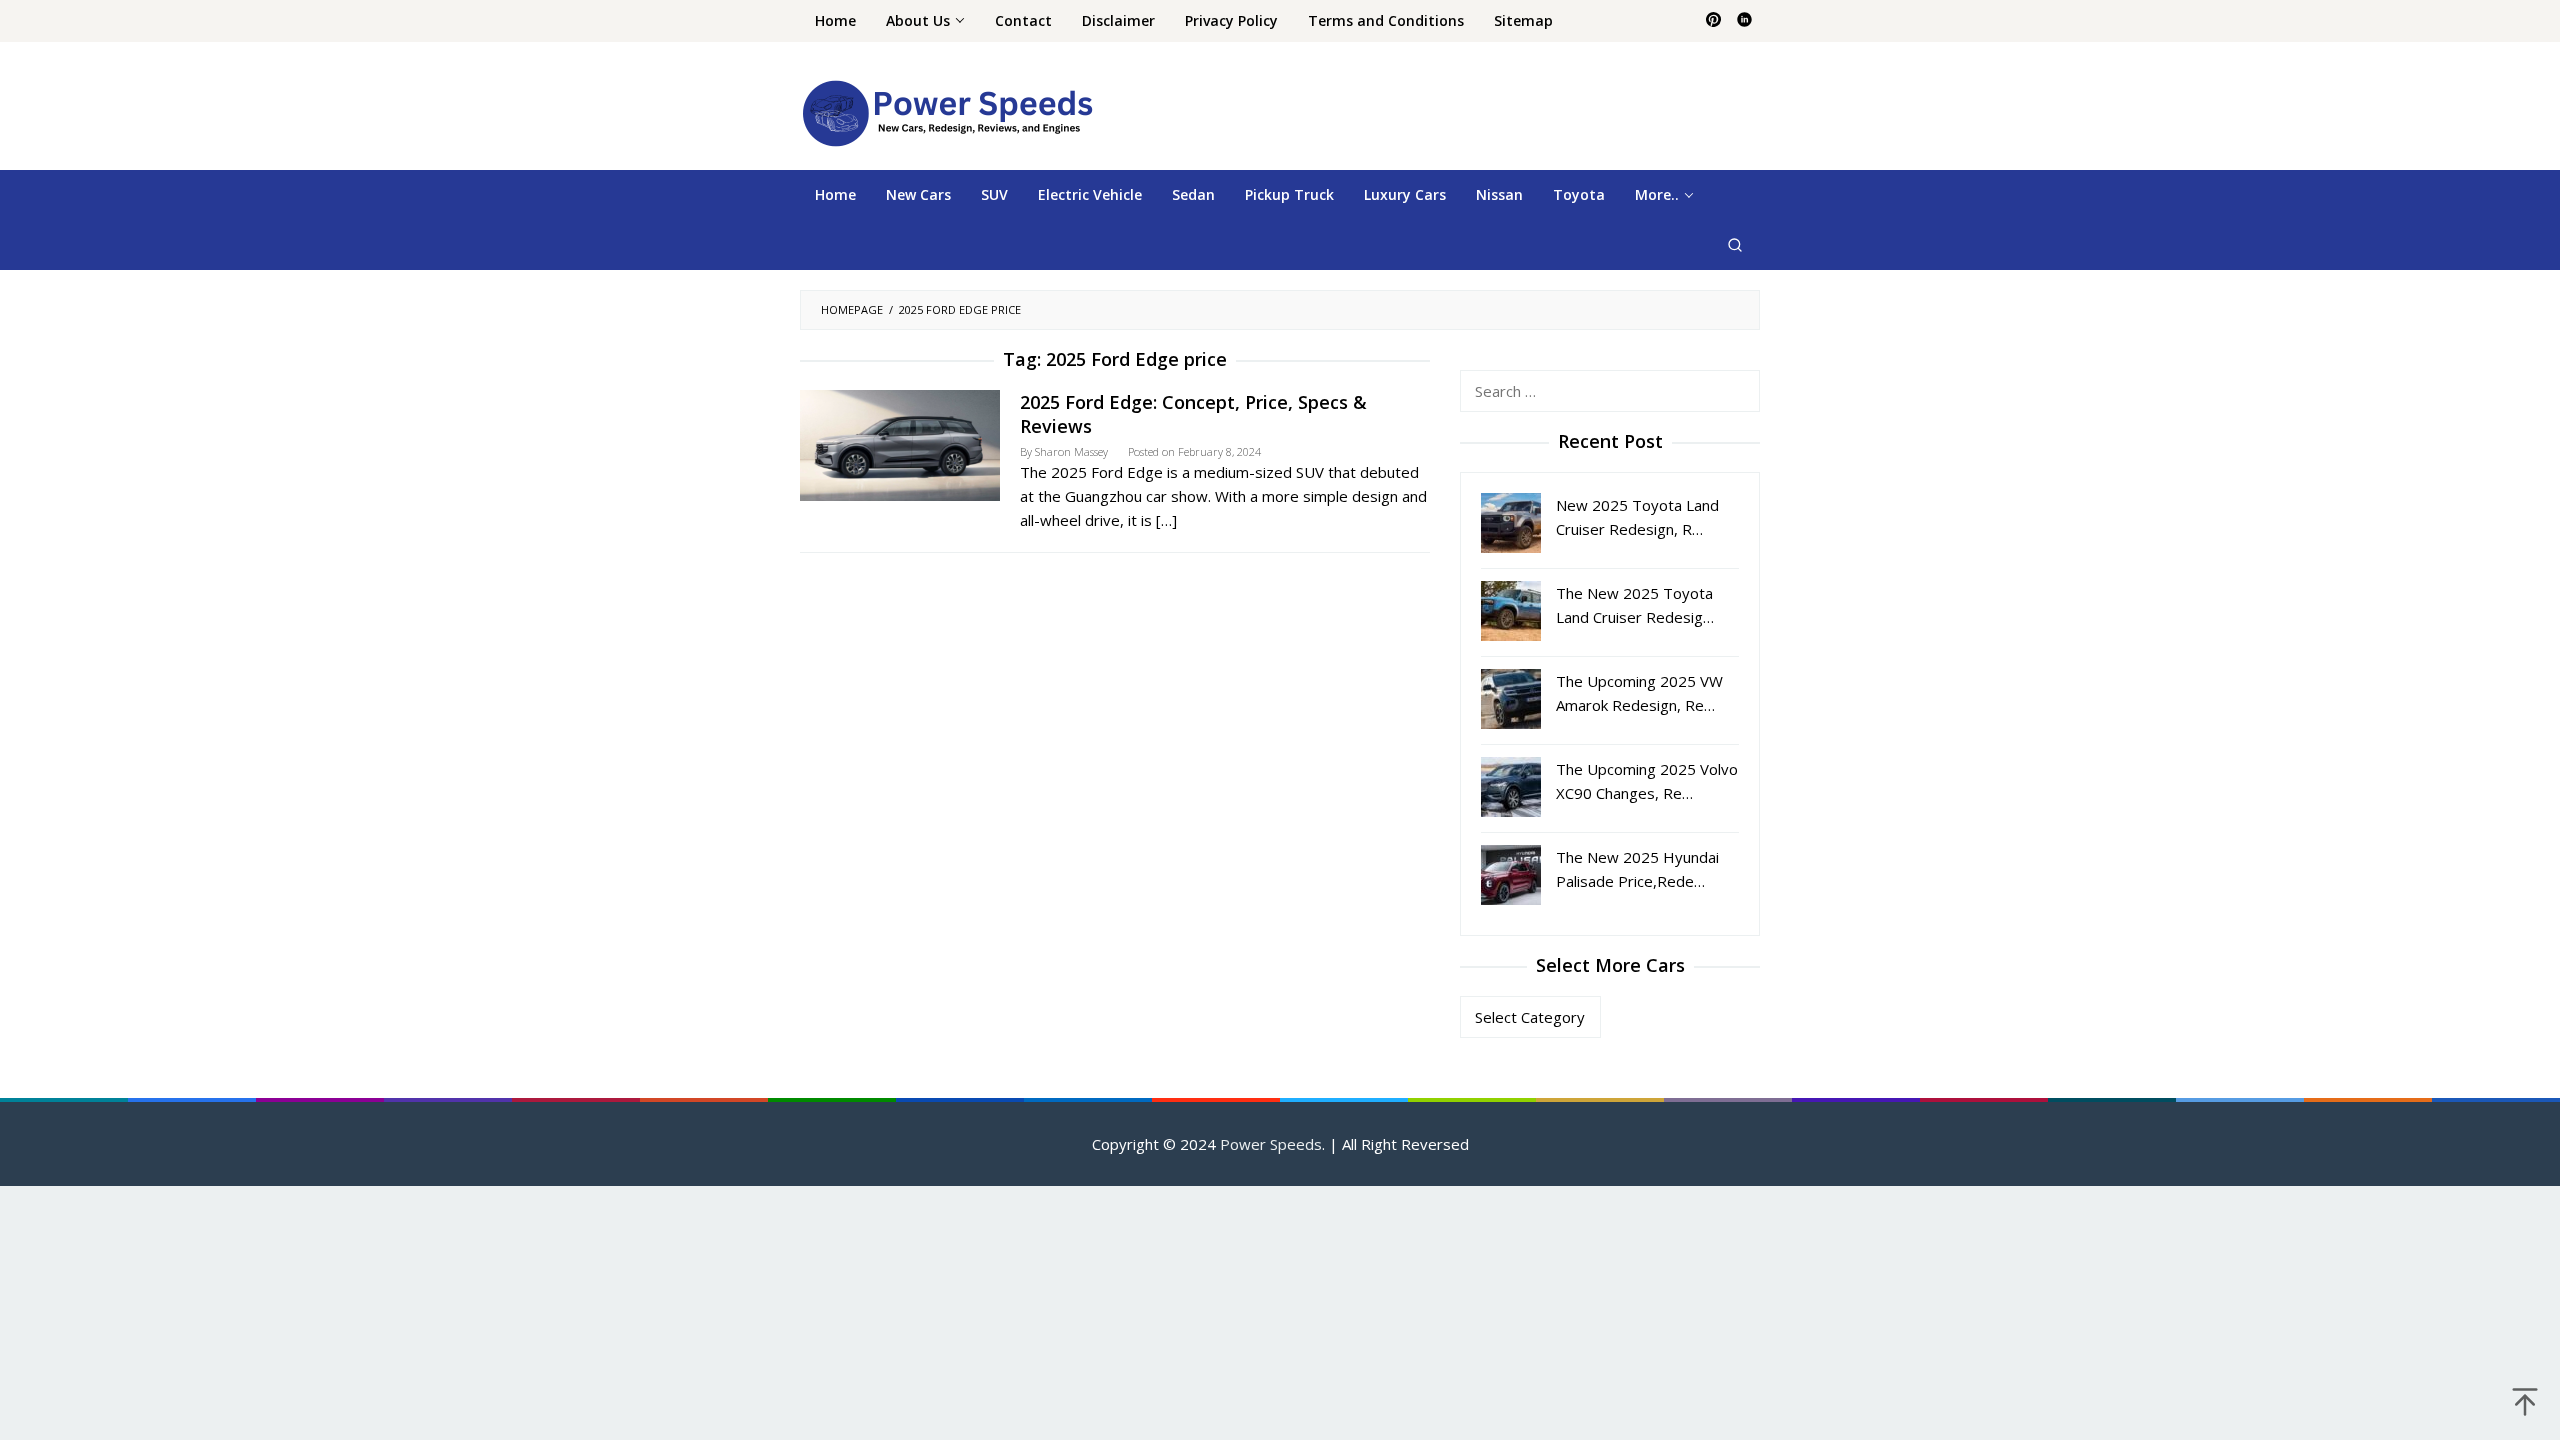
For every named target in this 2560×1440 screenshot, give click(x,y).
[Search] (1735, 245)
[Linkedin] (1744, 21)
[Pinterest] (1713, 21)
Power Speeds (1271, 1144)
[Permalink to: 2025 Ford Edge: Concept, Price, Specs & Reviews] (900, 443)
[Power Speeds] (946, 112)
